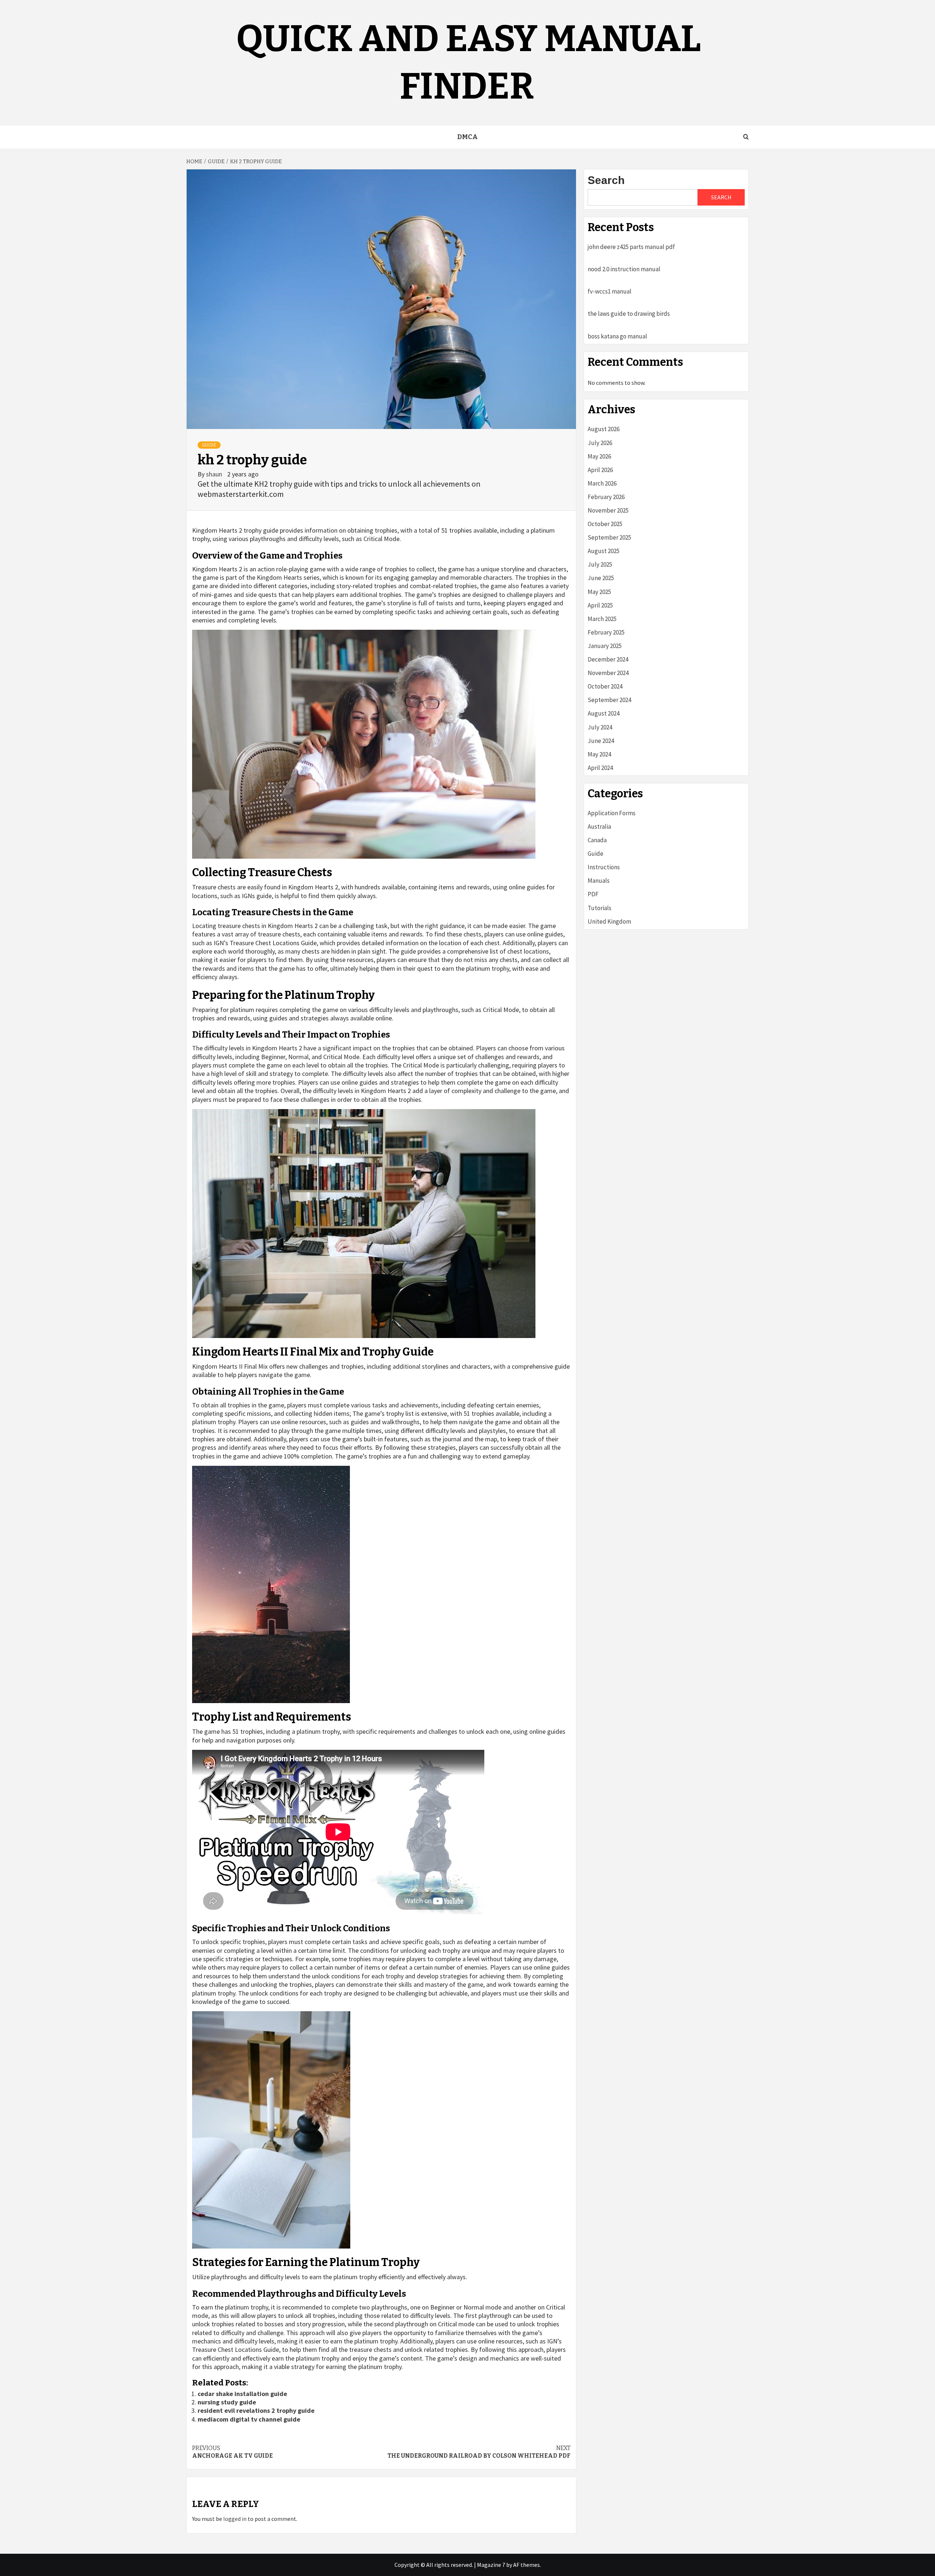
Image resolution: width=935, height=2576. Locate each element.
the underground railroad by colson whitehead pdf (479, 2452)
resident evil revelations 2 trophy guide (256, 2410)
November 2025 (608, 510)
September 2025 (609, 537)
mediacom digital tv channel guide (249, 2419)
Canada (597, 840)
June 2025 (601, 578)
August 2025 (604, 551)
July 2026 (600, 443)
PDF (593, 894)
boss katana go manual (617, 336)
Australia (599, 827)
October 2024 (605, 686)
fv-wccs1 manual (610, 291)
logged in (235, 2519)
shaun (215, 474)
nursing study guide (227, 2402)
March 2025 (602, 619)
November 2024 (608, 673)
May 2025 (599, 592)
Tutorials (600, 908)
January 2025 (605, 646)
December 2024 (608, 659)
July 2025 (600, 564)
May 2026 (599, 456)
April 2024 (600, 768)
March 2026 (602, 483)
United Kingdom (609, 921)
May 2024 (599, 754)
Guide (209, 445)
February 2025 (606, 632)
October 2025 (605, 524)
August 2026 (604, 429)
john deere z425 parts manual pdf (631, 247)
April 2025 (600, 605)
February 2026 (606, 497)
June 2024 (601, 741)
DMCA (467, 137)
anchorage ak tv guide (232, 2452)
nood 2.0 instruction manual (624, 269)
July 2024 (600, 727)
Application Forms (612, 813)
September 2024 (609, 700)
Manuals (599, 881)
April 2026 (600, 470)
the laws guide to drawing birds (629, 314)
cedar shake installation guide (242, 2394)
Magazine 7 (491, 2565)
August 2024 (604, 713)
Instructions (604, 867)
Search (606, 180)
